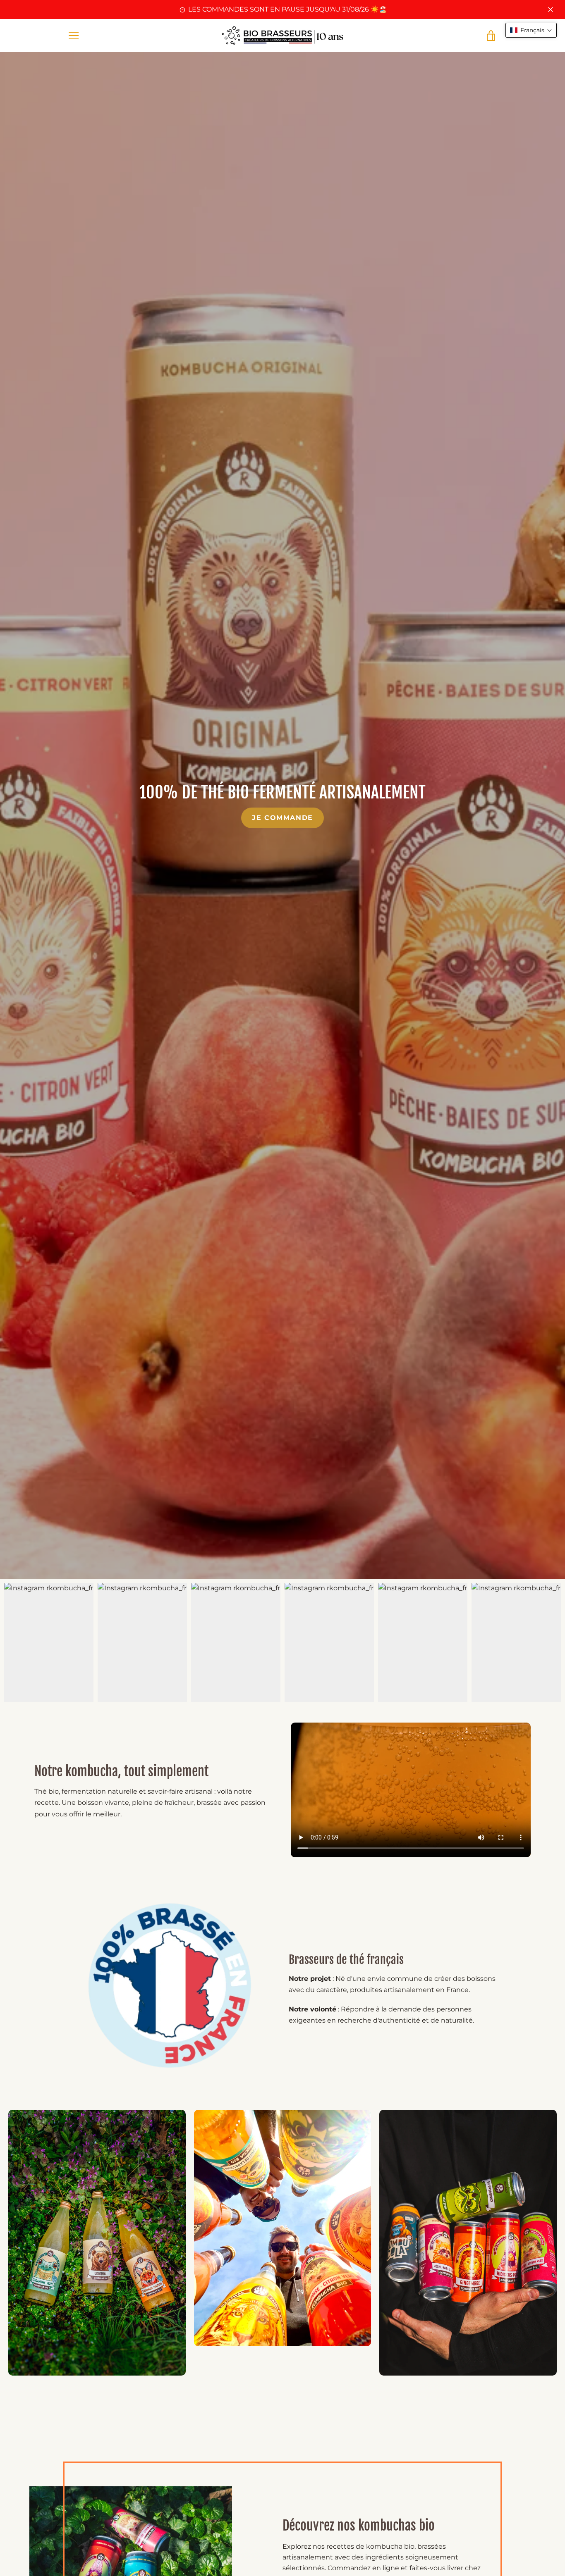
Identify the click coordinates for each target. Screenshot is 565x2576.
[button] (531, 30)
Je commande (282, 818)
